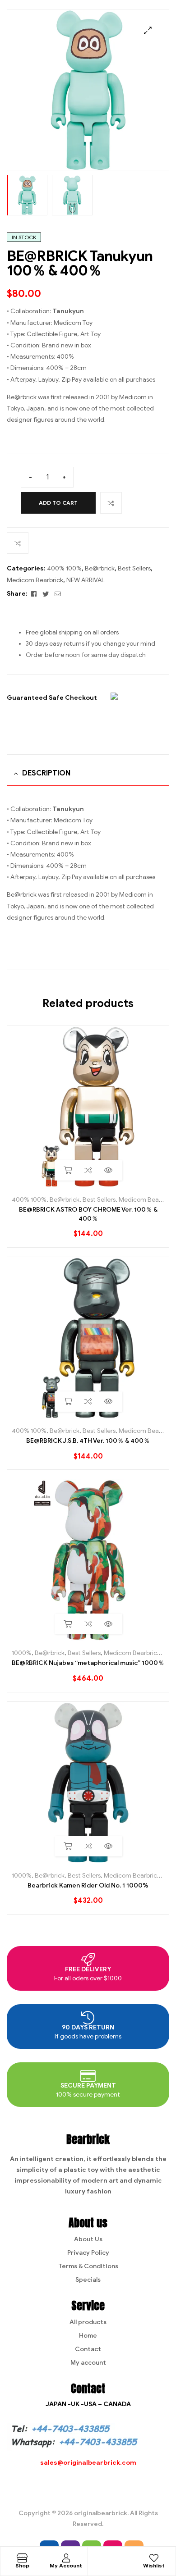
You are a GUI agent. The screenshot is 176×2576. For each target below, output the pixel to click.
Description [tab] (46, 773)
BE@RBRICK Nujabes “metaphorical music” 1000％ (88, 1663)
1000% (22, 1653)
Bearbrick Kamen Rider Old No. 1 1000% (88, 1885)
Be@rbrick (100, 568)
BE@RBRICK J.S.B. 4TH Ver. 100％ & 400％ (88, 1441)
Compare (111, 503)
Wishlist (154, 2565)
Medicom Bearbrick (35, 580)
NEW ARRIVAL (86, 580)
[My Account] (66, 2558)
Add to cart (58, 503)
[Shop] (22, 2558)
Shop (22, 2565)
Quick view (109, 1170)
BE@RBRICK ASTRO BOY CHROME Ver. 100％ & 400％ (88, 1214)
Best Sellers (134, 568)
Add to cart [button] (68, 1170)
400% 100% (64, 568)
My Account (66, 2565)
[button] (148, 30)
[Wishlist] (154, 2558)
